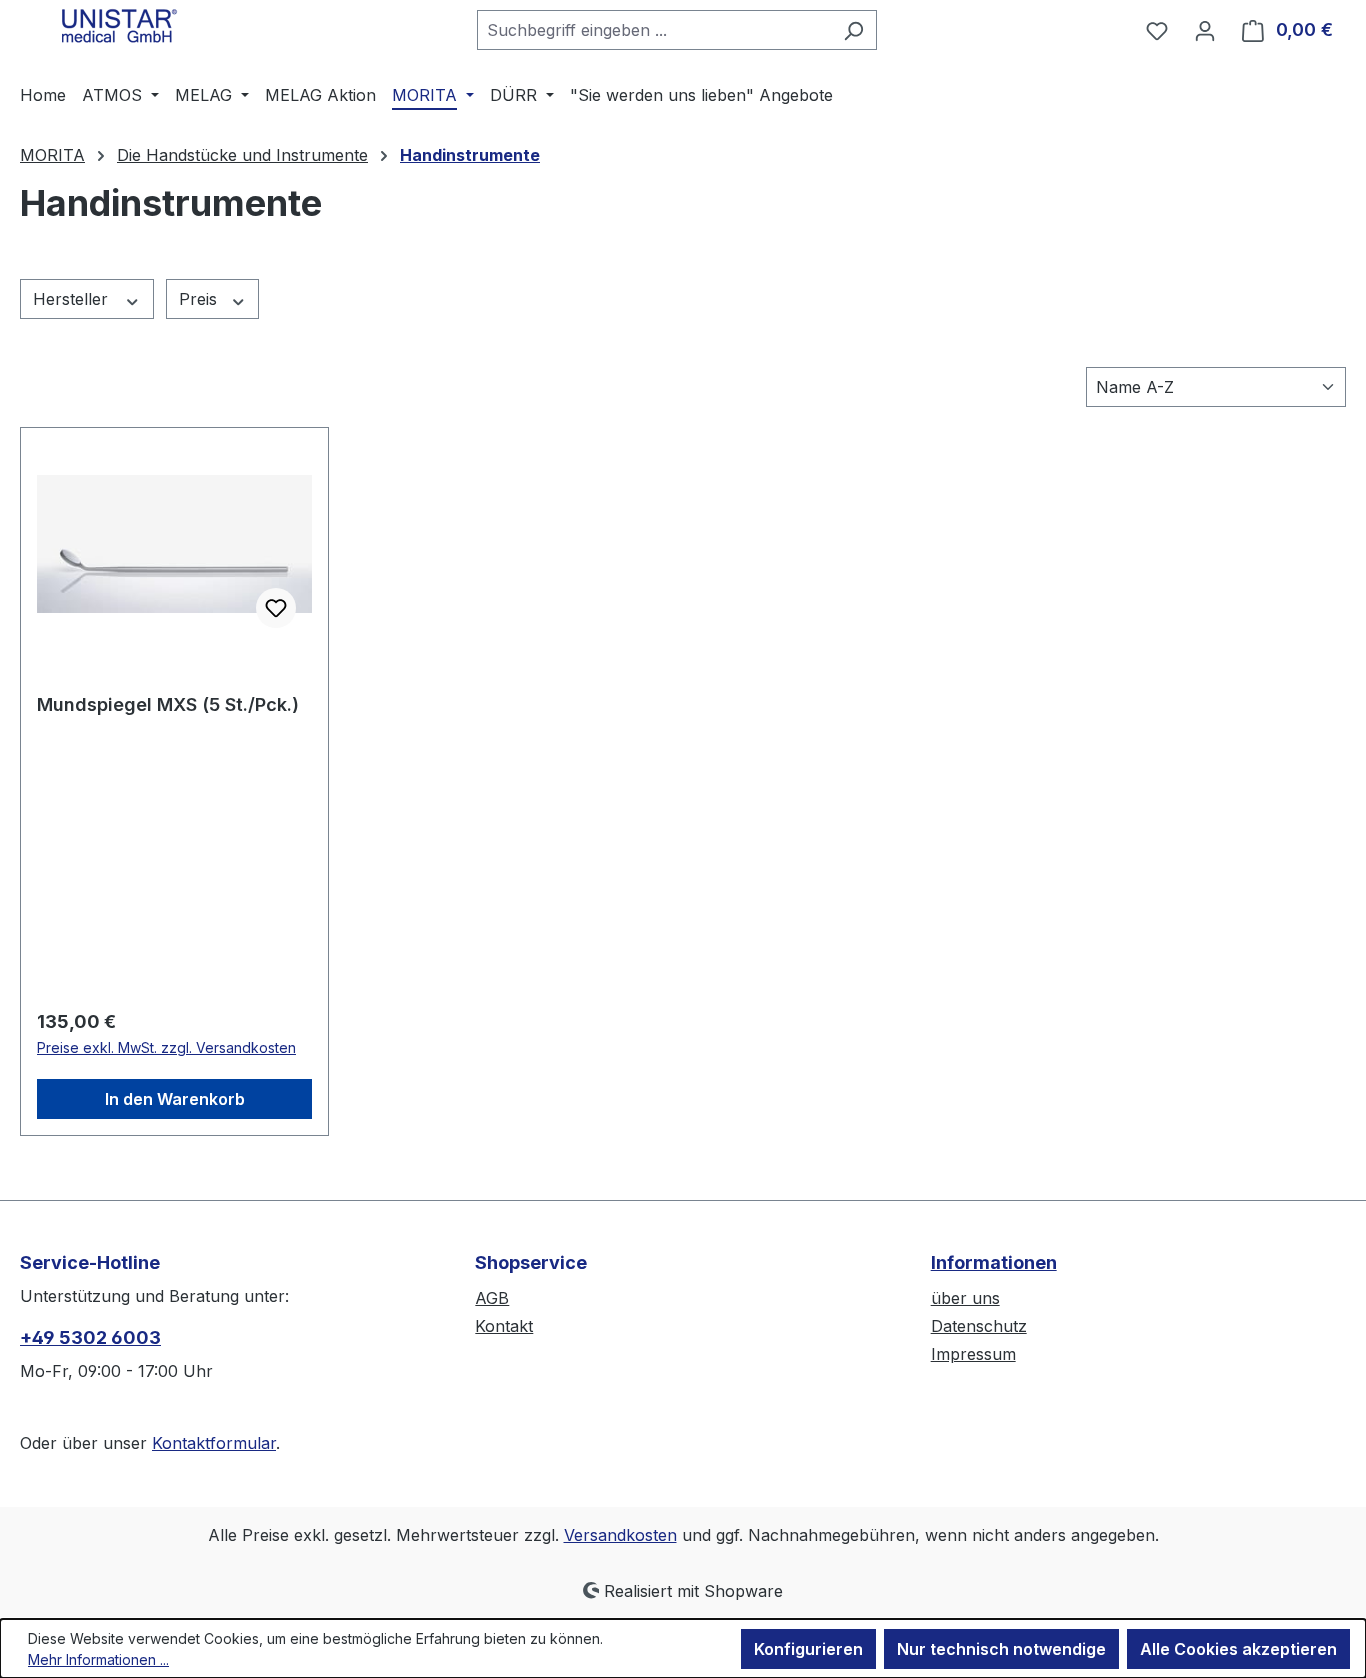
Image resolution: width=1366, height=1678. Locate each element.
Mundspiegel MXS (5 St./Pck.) (168, 704)
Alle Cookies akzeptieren (1238, 1649)
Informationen (994, 1262)
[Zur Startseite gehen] (120, 25)
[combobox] (654, 30)
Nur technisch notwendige (1001, 1649)
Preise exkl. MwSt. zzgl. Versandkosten (166, 1047)
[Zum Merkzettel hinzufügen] (276, 608)
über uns (965, 1298)
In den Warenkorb (175, 1099)
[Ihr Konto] (1205, 30)
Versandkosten (620, 1535)
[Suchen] (853, 30)
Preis (200, 299)
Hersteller (73, 299)
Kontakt (504, 1326)
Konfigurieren (808, 1649)
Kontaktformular (214, 1443)
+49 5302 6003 (90, 1337)
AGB (492, 1298)
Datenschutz (979, 1326)
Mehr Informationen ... (98, 1659)
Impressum (973, 1354)
